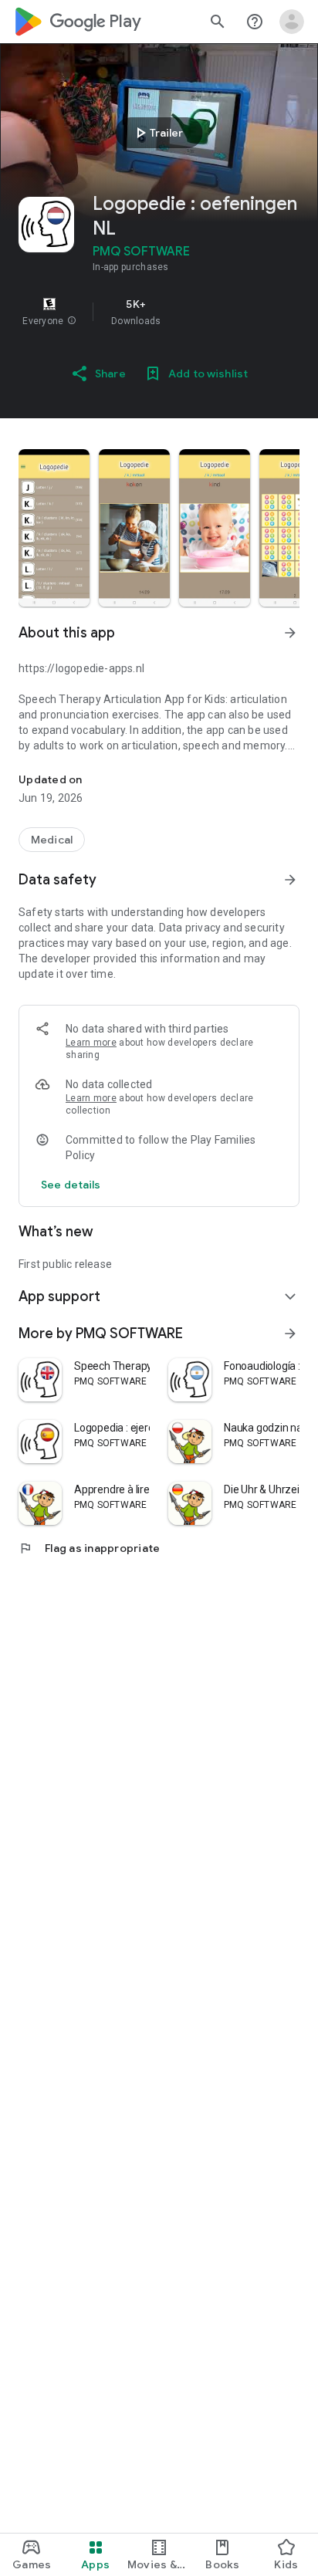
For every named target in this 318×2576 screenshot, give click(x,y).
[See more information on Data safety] (290, 880)
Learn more (91, 1043)
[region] (159, 312)
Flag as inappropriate (89, 1548)
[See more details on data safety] (71, 1185)
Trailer (157, 133)
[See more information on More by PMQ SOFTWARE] (290, 1334)
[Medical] (52, 840)
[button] (72, 321)
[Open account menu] (292, 22)
